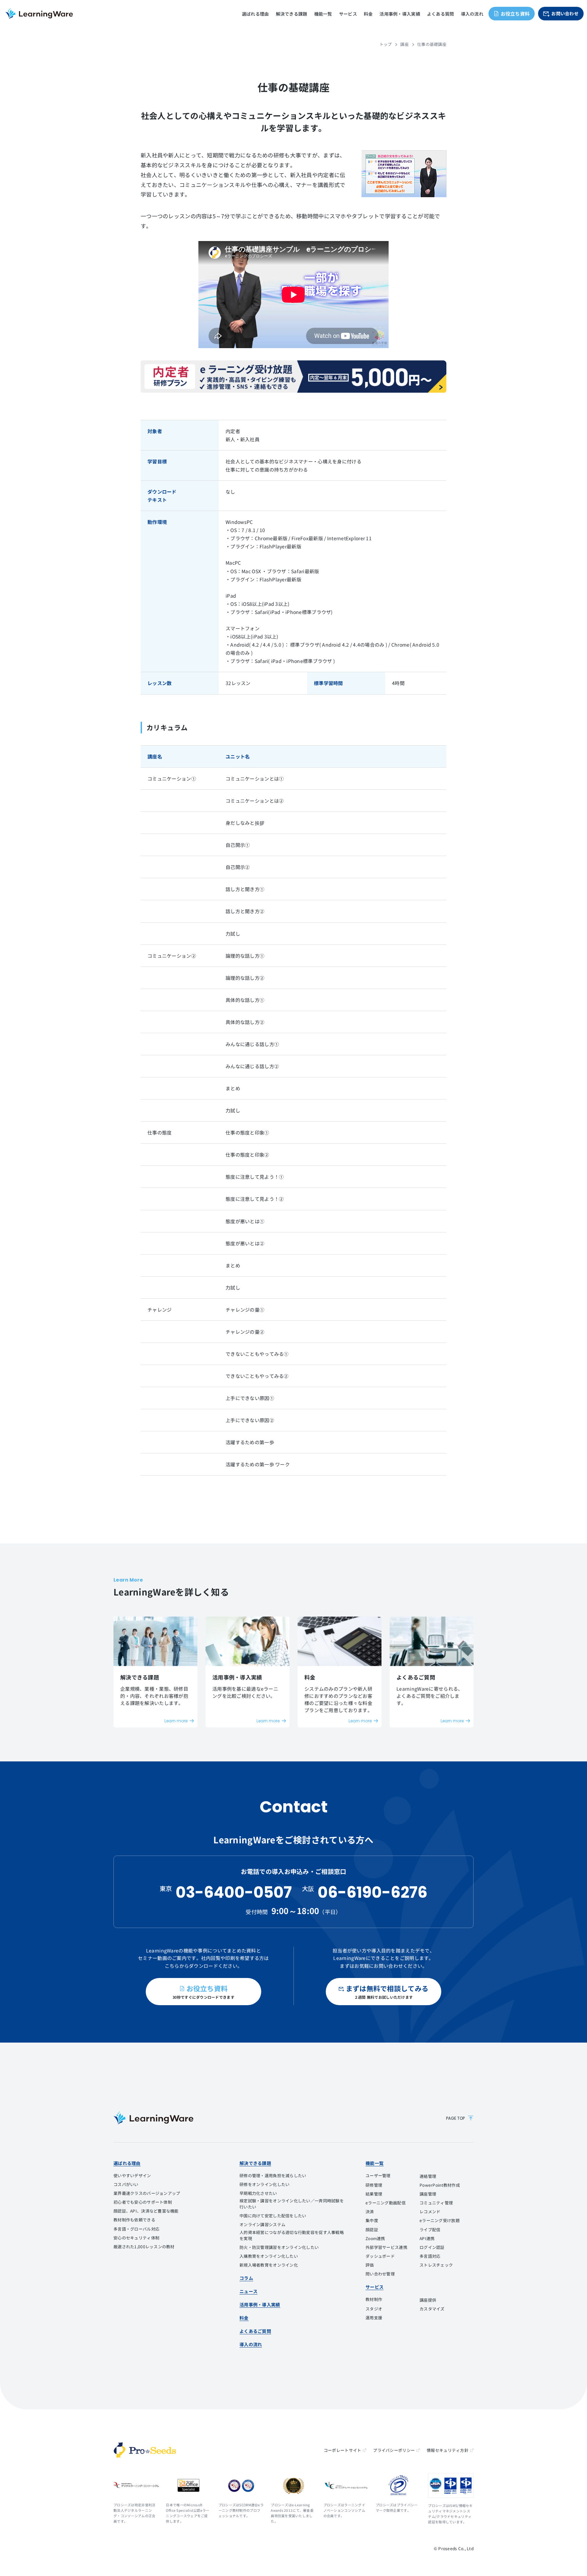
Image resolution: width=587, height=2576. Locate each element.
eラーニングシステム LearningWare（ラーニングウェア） (39, 14)
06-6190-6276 (372, 1892)
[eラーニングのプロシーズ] (145, 2450)
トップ (386, 44)
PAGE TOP (455, 2118)
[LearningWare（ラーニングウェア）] (153, 2118)
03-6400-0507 (234, 1892)
